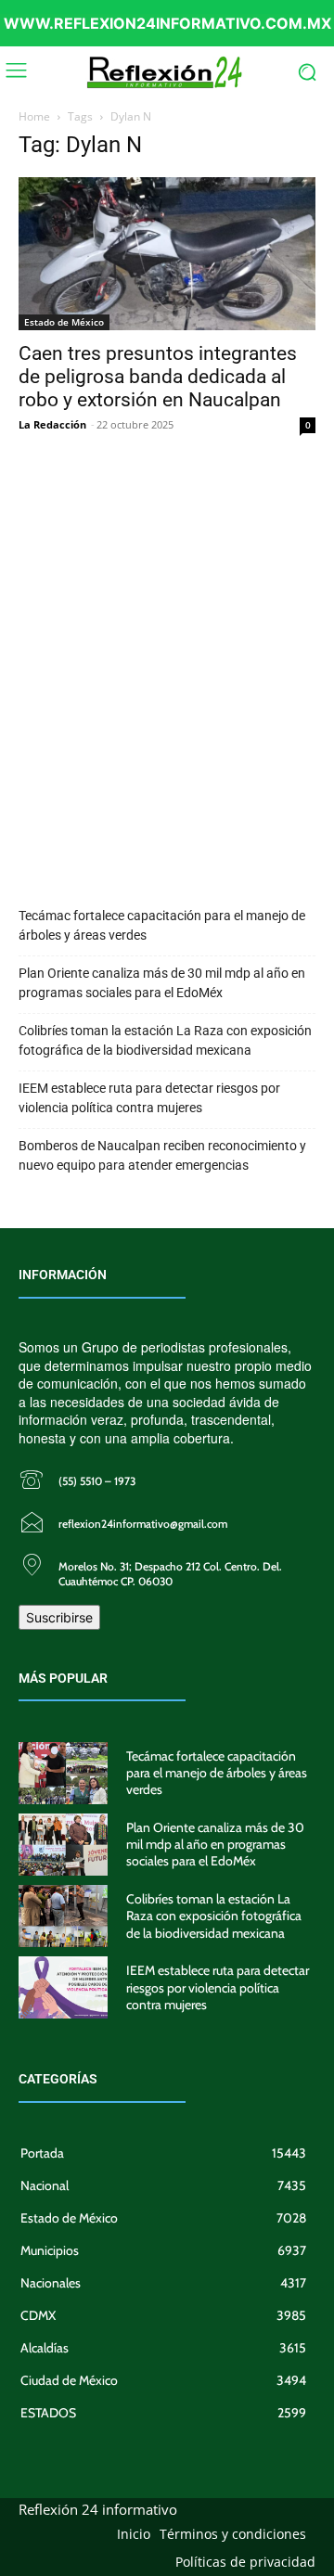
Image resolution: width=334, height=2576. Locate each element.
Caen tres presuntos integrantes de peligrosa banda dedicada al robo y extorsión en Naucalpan (158, 377)
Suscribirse (59, 1617)
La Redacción (52, 424)
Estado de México (64, 322)
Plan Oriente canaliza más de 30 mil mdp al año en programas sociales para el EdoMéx (162, 983)
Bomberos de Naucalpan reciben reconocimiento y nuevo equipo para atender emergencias (162, 1155)
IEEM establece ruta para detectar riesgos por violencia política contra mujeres (149, 1098)
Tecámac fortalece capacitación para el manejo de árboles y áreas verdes (162, 925)
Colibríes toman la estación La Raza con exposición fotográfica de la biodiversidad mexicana (165, 1040)
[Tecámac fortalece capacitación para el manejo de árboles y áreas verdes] (63, 1773)
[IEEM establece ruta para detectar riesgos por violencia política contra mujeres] (63, 1987)
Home (34, 116)
